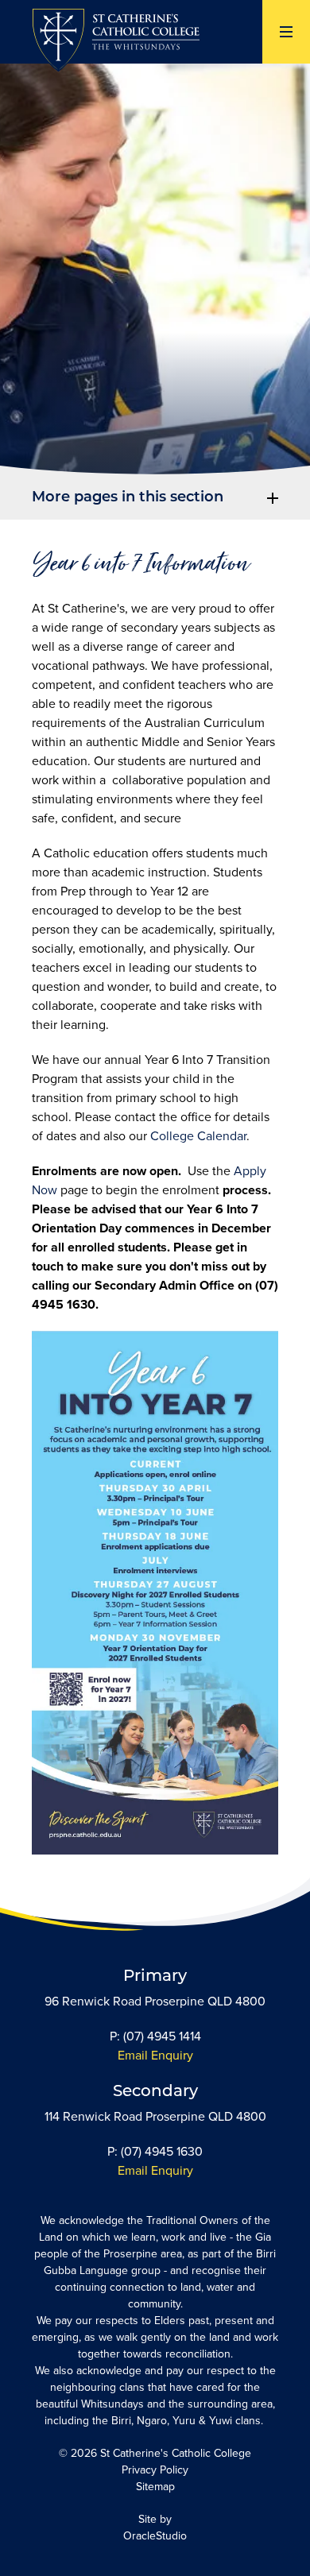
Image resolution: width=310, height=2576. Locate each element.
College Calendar (198, 1136)
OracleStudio (155, 2536)
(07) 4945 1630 (162, 2151)
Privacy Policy (155, 2470)
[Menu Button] (286, 32)
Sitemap (155, 2487)
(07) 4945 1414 (162, 2036)
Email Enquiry (155, 2055)
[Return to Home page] (116, 42)
